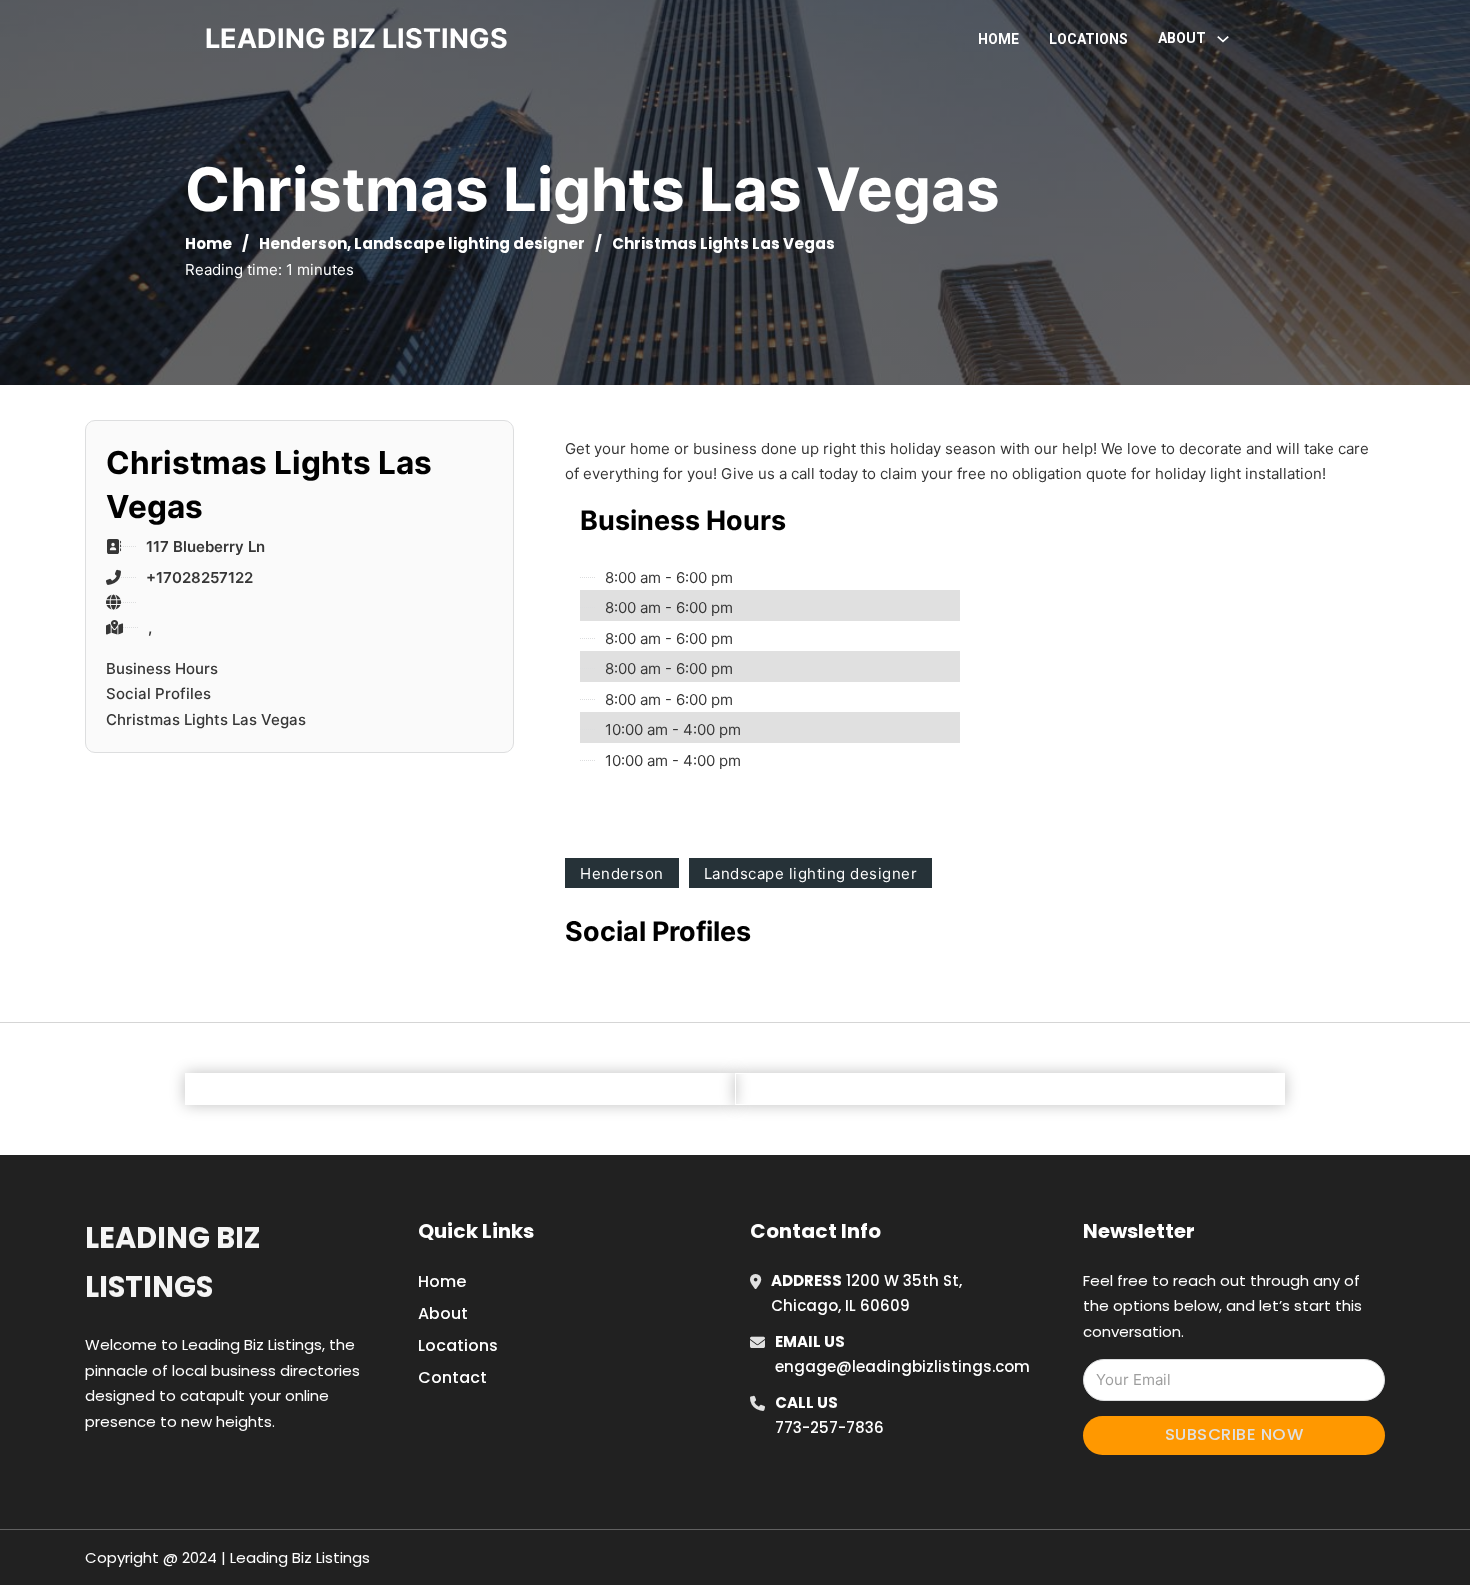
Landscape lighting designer (469, 243)
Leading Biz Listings (172, 1262)
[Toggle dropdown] (1223, 39)
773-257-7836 (829, 1427)
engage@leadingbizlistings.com (902, 1366)
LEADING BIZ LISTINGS (356, 38)
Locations (1088, 39)
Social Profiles (158, 693)
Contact (452, 1377)
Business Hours (162, 668)
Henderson (303, 243)
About (443, 1313)
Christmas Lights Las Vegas (206, 719)
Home (998, 39)
